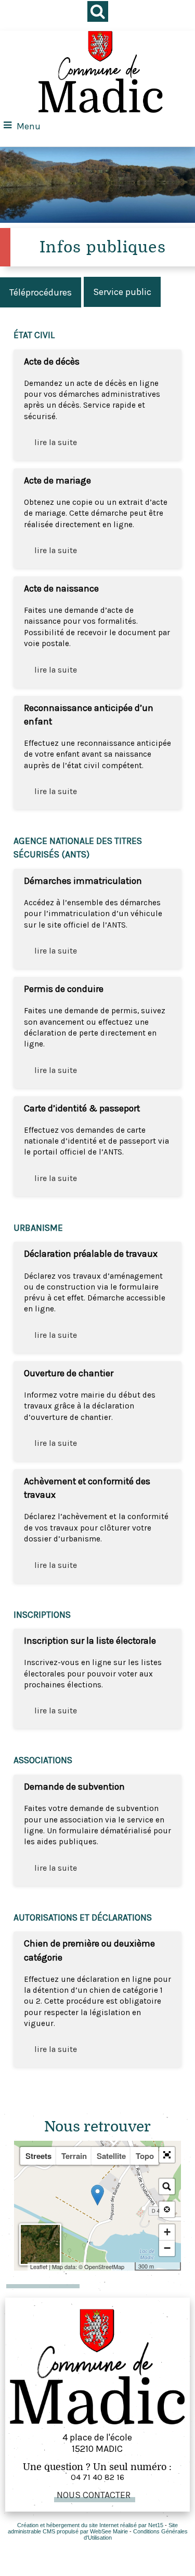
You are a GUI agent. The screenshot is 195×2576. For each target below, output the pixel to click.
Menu (29, 126)
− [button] (167, 2248)
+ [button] (167, 2232)
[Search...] (167, 2186)
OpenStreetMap (104, 2266)
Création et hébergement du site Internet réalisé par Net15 (90, 2525)
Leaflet (39, 2266)
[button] (167, 2155)
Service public (122, 292)
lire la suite (56, 442)
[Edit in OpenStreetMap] (131, 2266)
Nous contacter (94, 2495)
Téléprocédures (41, 292)
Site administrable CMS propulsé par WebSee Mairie (93, 2528)
